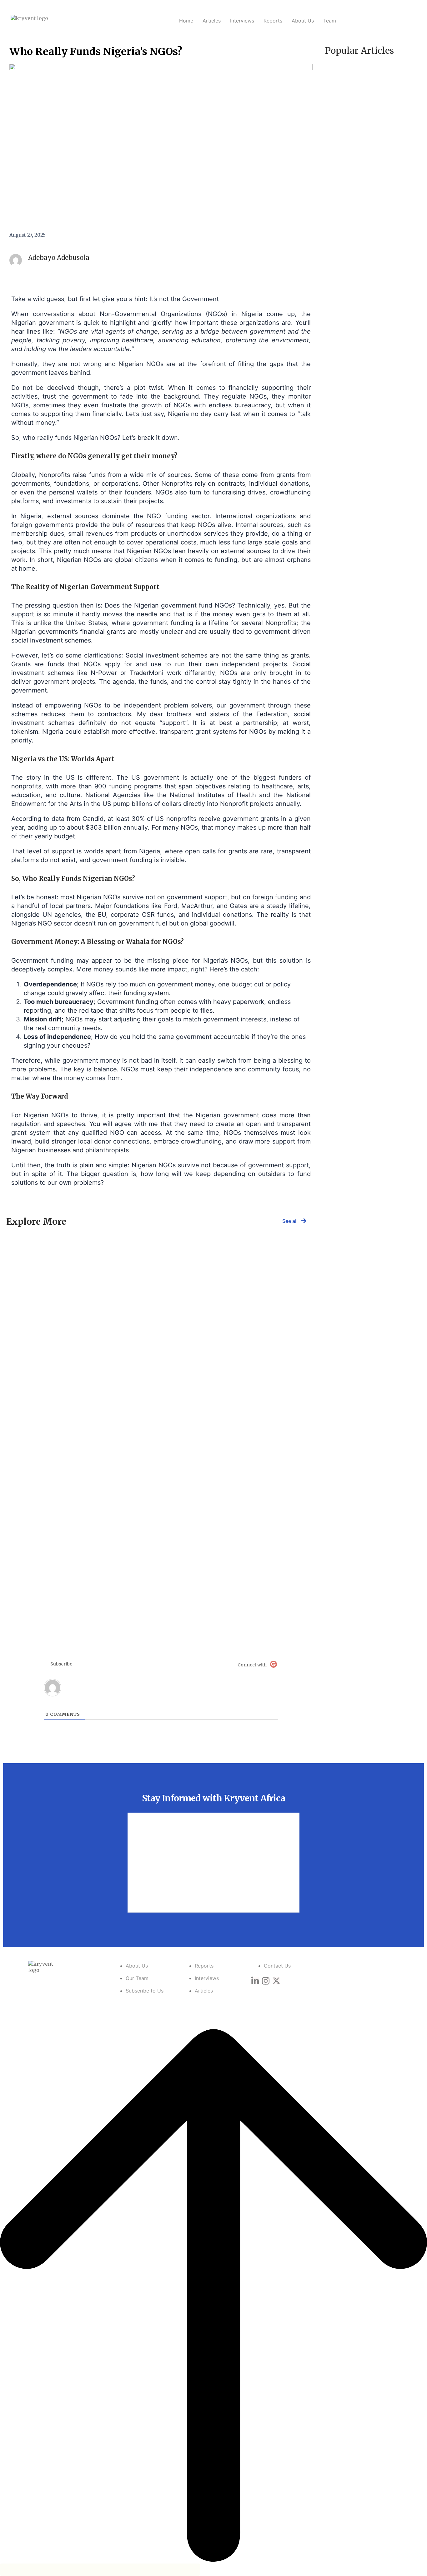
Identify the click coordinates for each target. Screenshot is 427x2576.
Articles (212, 21)
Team (330, 21)
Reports (273, 21)
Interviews (242, 21)
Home (186, 21)
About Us (303, 21)
